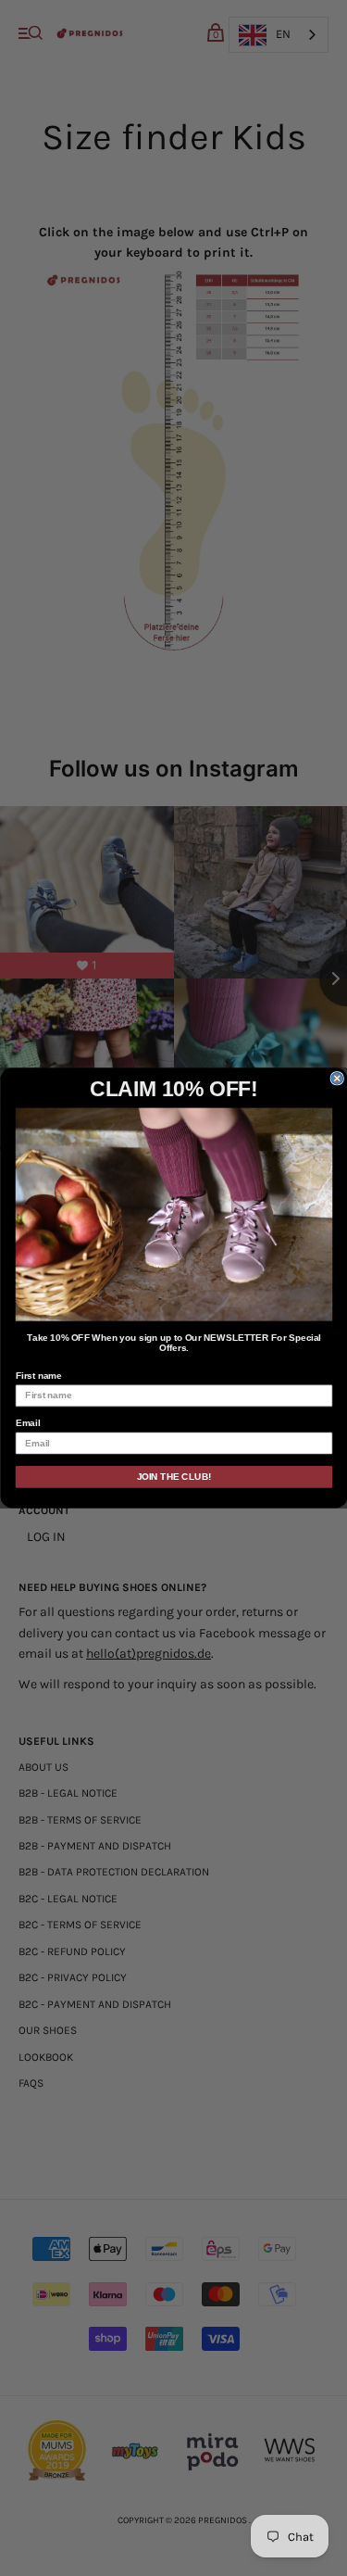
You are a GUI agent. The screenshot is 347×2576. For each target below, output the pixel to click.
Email (27, 1424)
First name (38, 1376)
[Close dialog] (337, 1078)
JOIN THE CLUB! (173, 1477)
